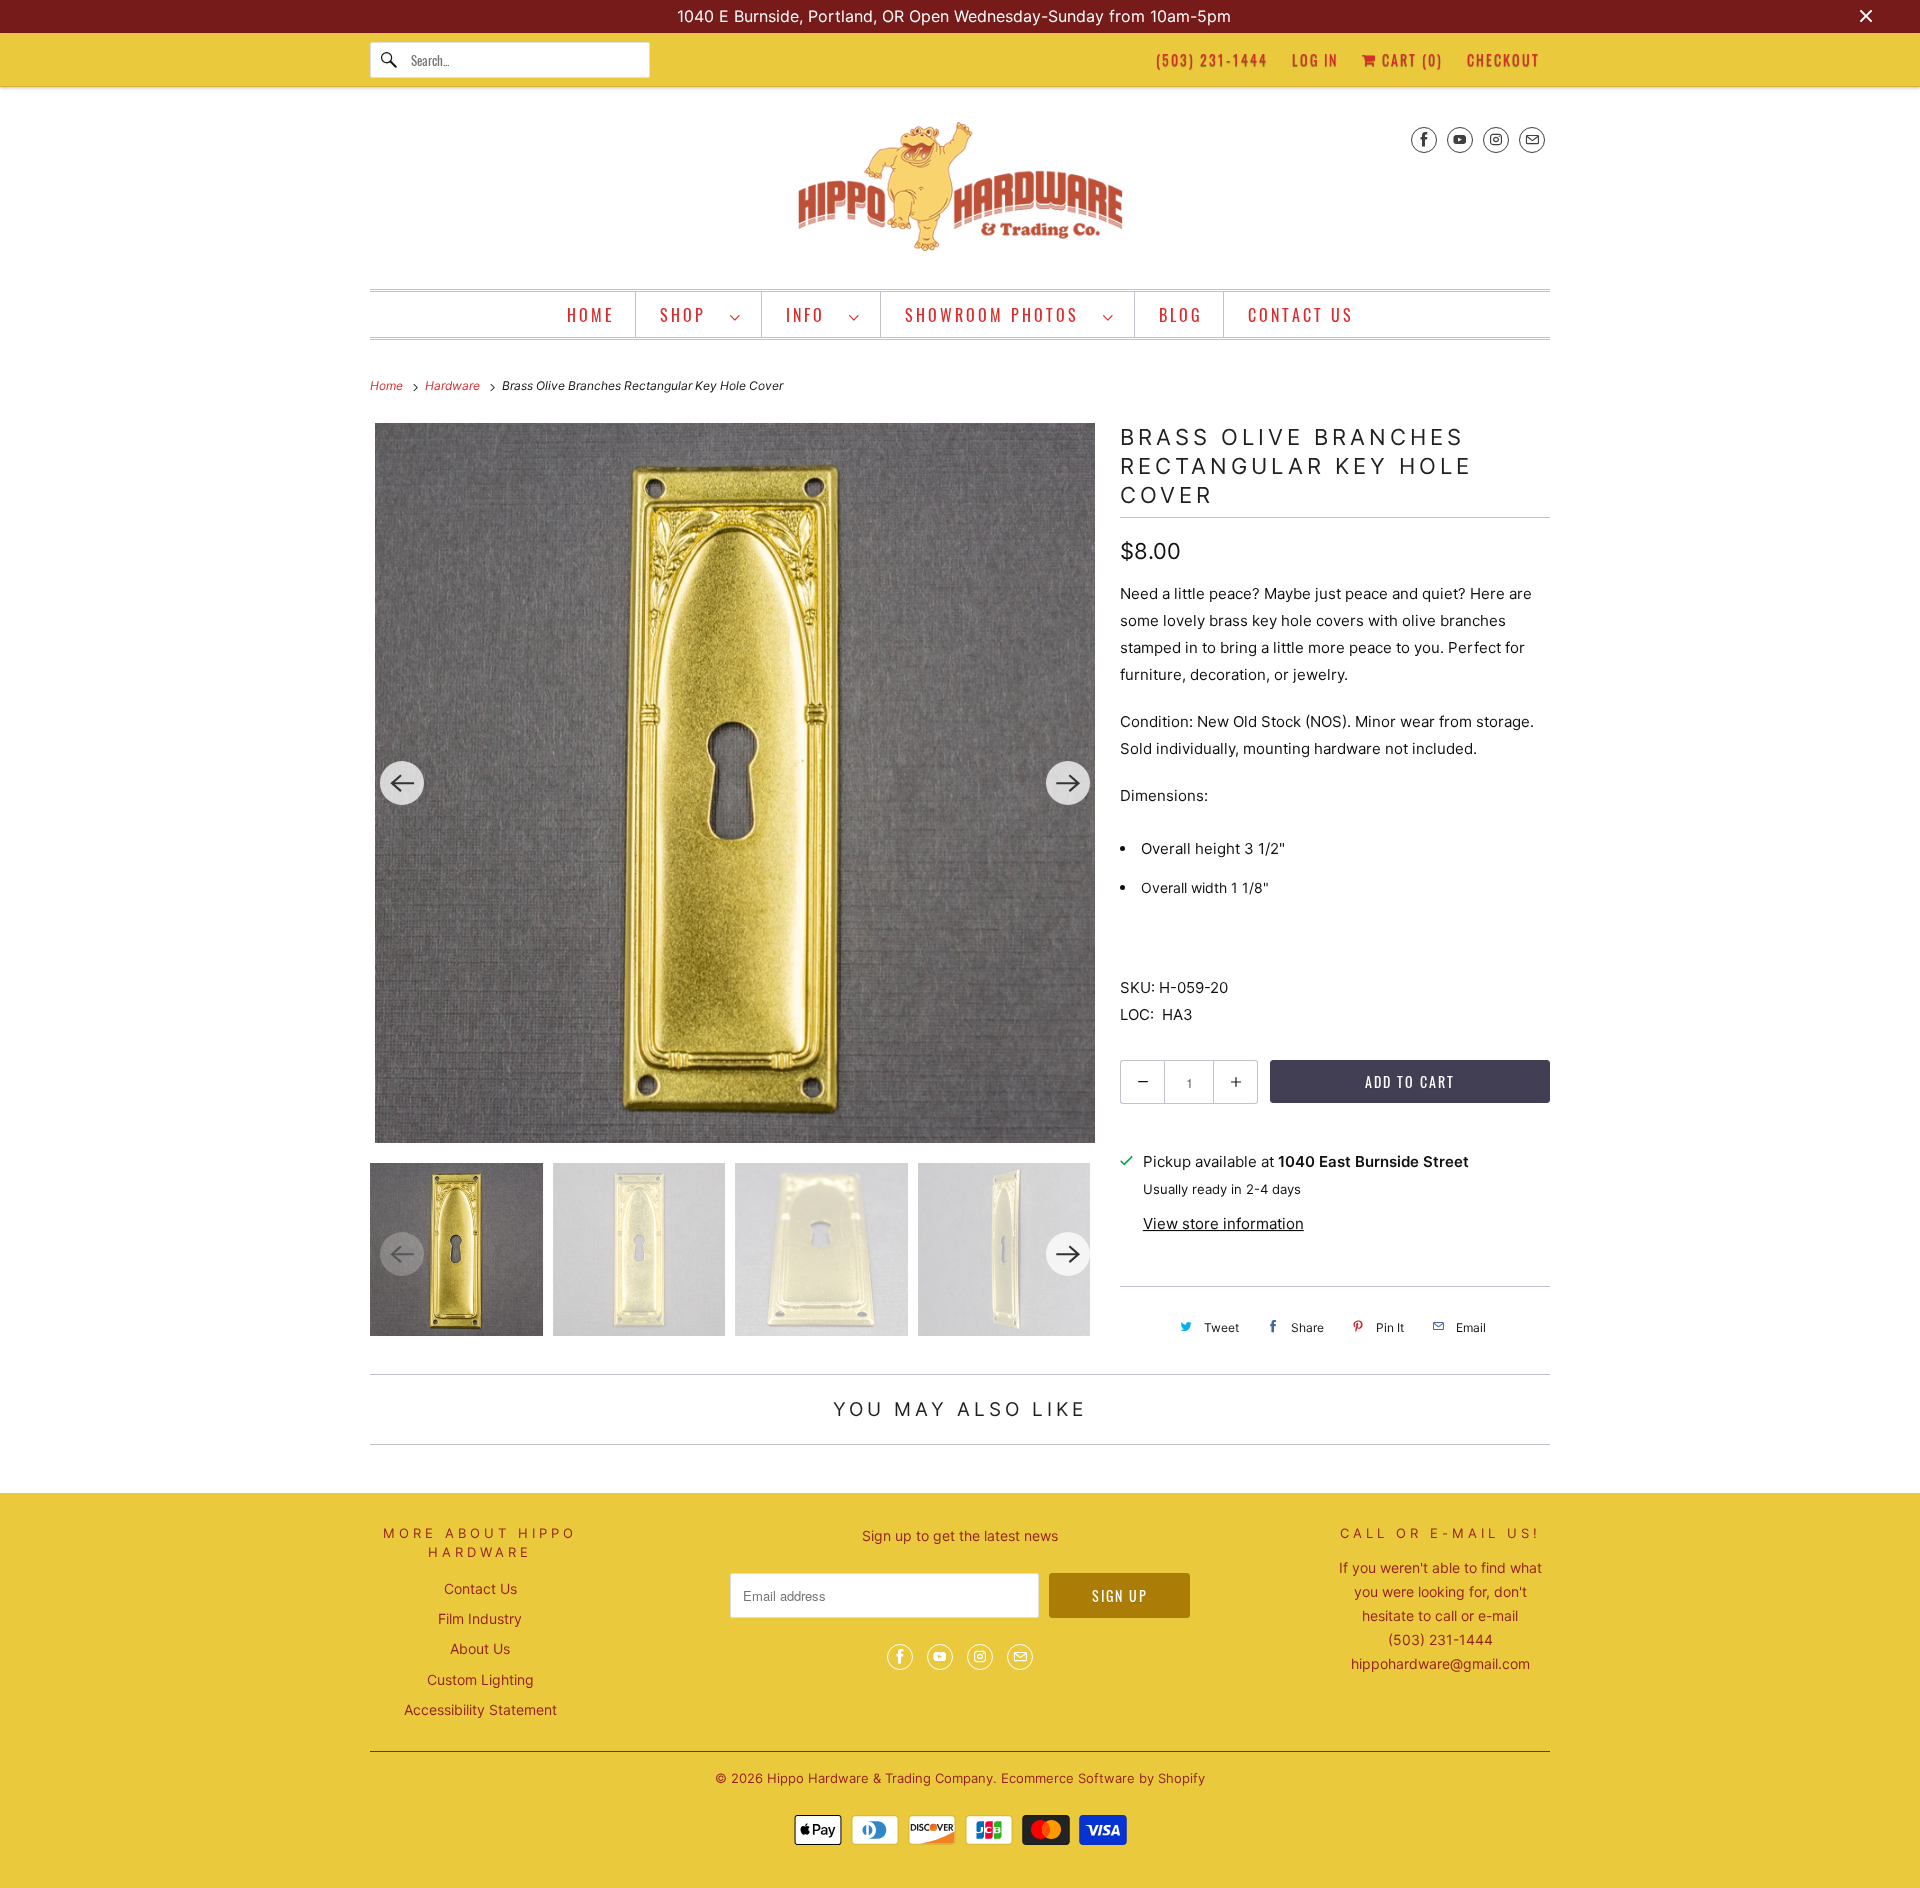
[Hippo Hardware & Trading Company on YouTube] (1460, 139)
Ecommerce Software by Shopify (1103, 1778)
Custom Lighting (480, 1679)
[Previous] (402, 783)
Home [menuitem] (591, 315)
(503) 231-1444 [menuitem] (1212, 59)
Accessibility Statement (480, 1709)
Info (812, 315)
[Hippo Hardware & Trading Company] (960, 193)
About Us (480, 1648)
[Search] (390, 60)
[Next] (1068, 783)
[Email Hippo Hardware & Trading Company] (1532, 139)
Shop (690, 315)
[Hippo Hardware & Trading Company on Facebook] (1424, 139)
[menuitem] (701, 314)
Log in (1315, 59)
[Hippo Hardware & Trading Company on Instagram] (1496, 139)
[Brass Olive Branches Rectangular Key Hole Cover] (735, 783)
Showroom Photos (999, 315)
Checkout (1503, 59)
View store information (1223, 1223)
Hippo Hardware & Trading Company (880, 1778)
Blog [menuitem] (1181, 315)
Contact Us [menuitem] (1301, 315)
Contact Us (480, 1588)
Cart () (1410, 59)
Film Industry (480, 1618)
